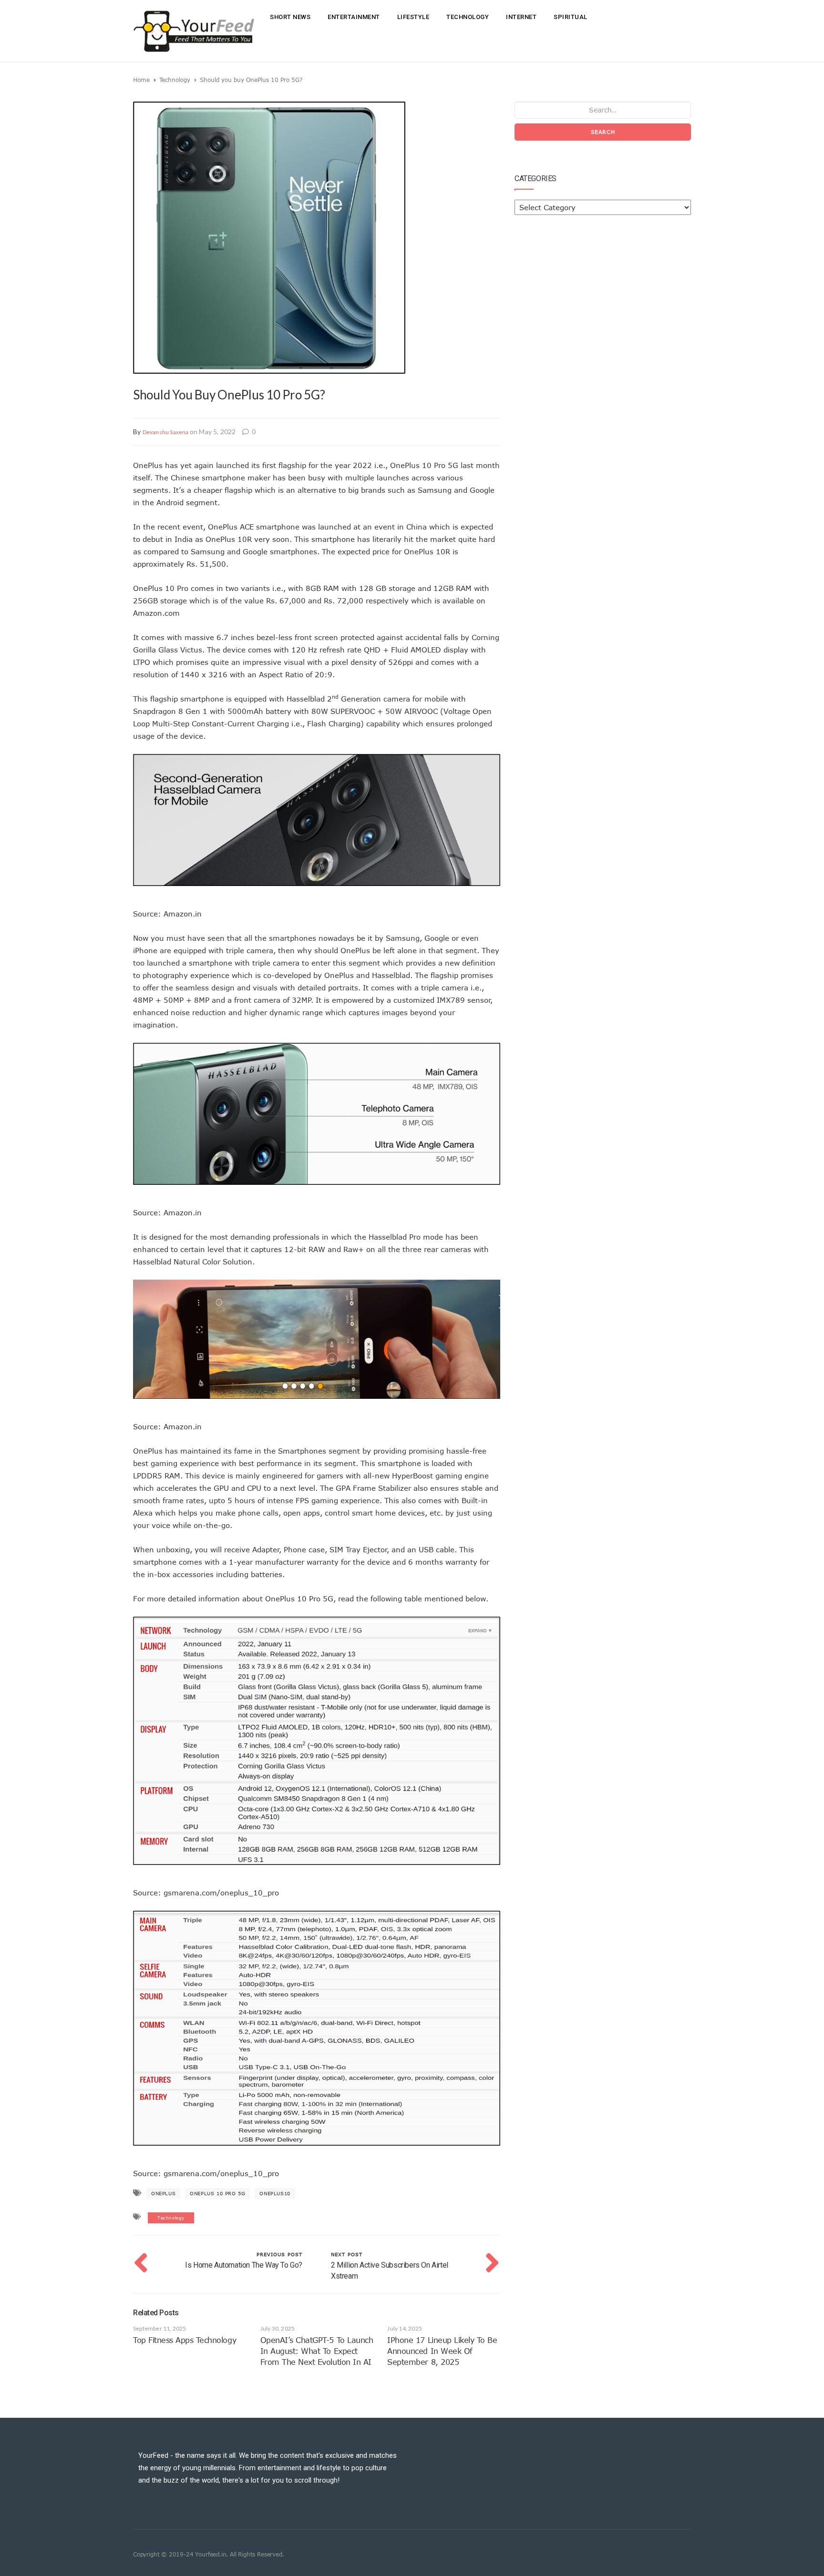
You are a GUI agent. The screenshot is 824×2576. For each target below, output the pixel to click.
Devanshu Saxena (166, 432)
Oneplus (163, 2193)
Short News (290, 17)
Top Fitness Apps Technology (185, 2340)
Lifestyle (413, 17)
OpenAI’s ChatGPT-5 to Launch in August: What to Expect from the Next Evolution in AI (317, 2351)
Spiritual (571, 17)
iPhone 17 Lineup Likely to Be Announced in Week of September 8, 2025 (442, 2351)
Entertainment (354, 17)
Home (141, 80)
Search (603, 132)
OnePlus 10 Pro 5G (217, 2193)
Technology (468, 17)
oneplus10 (275, 2193)
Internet (521, 17)
